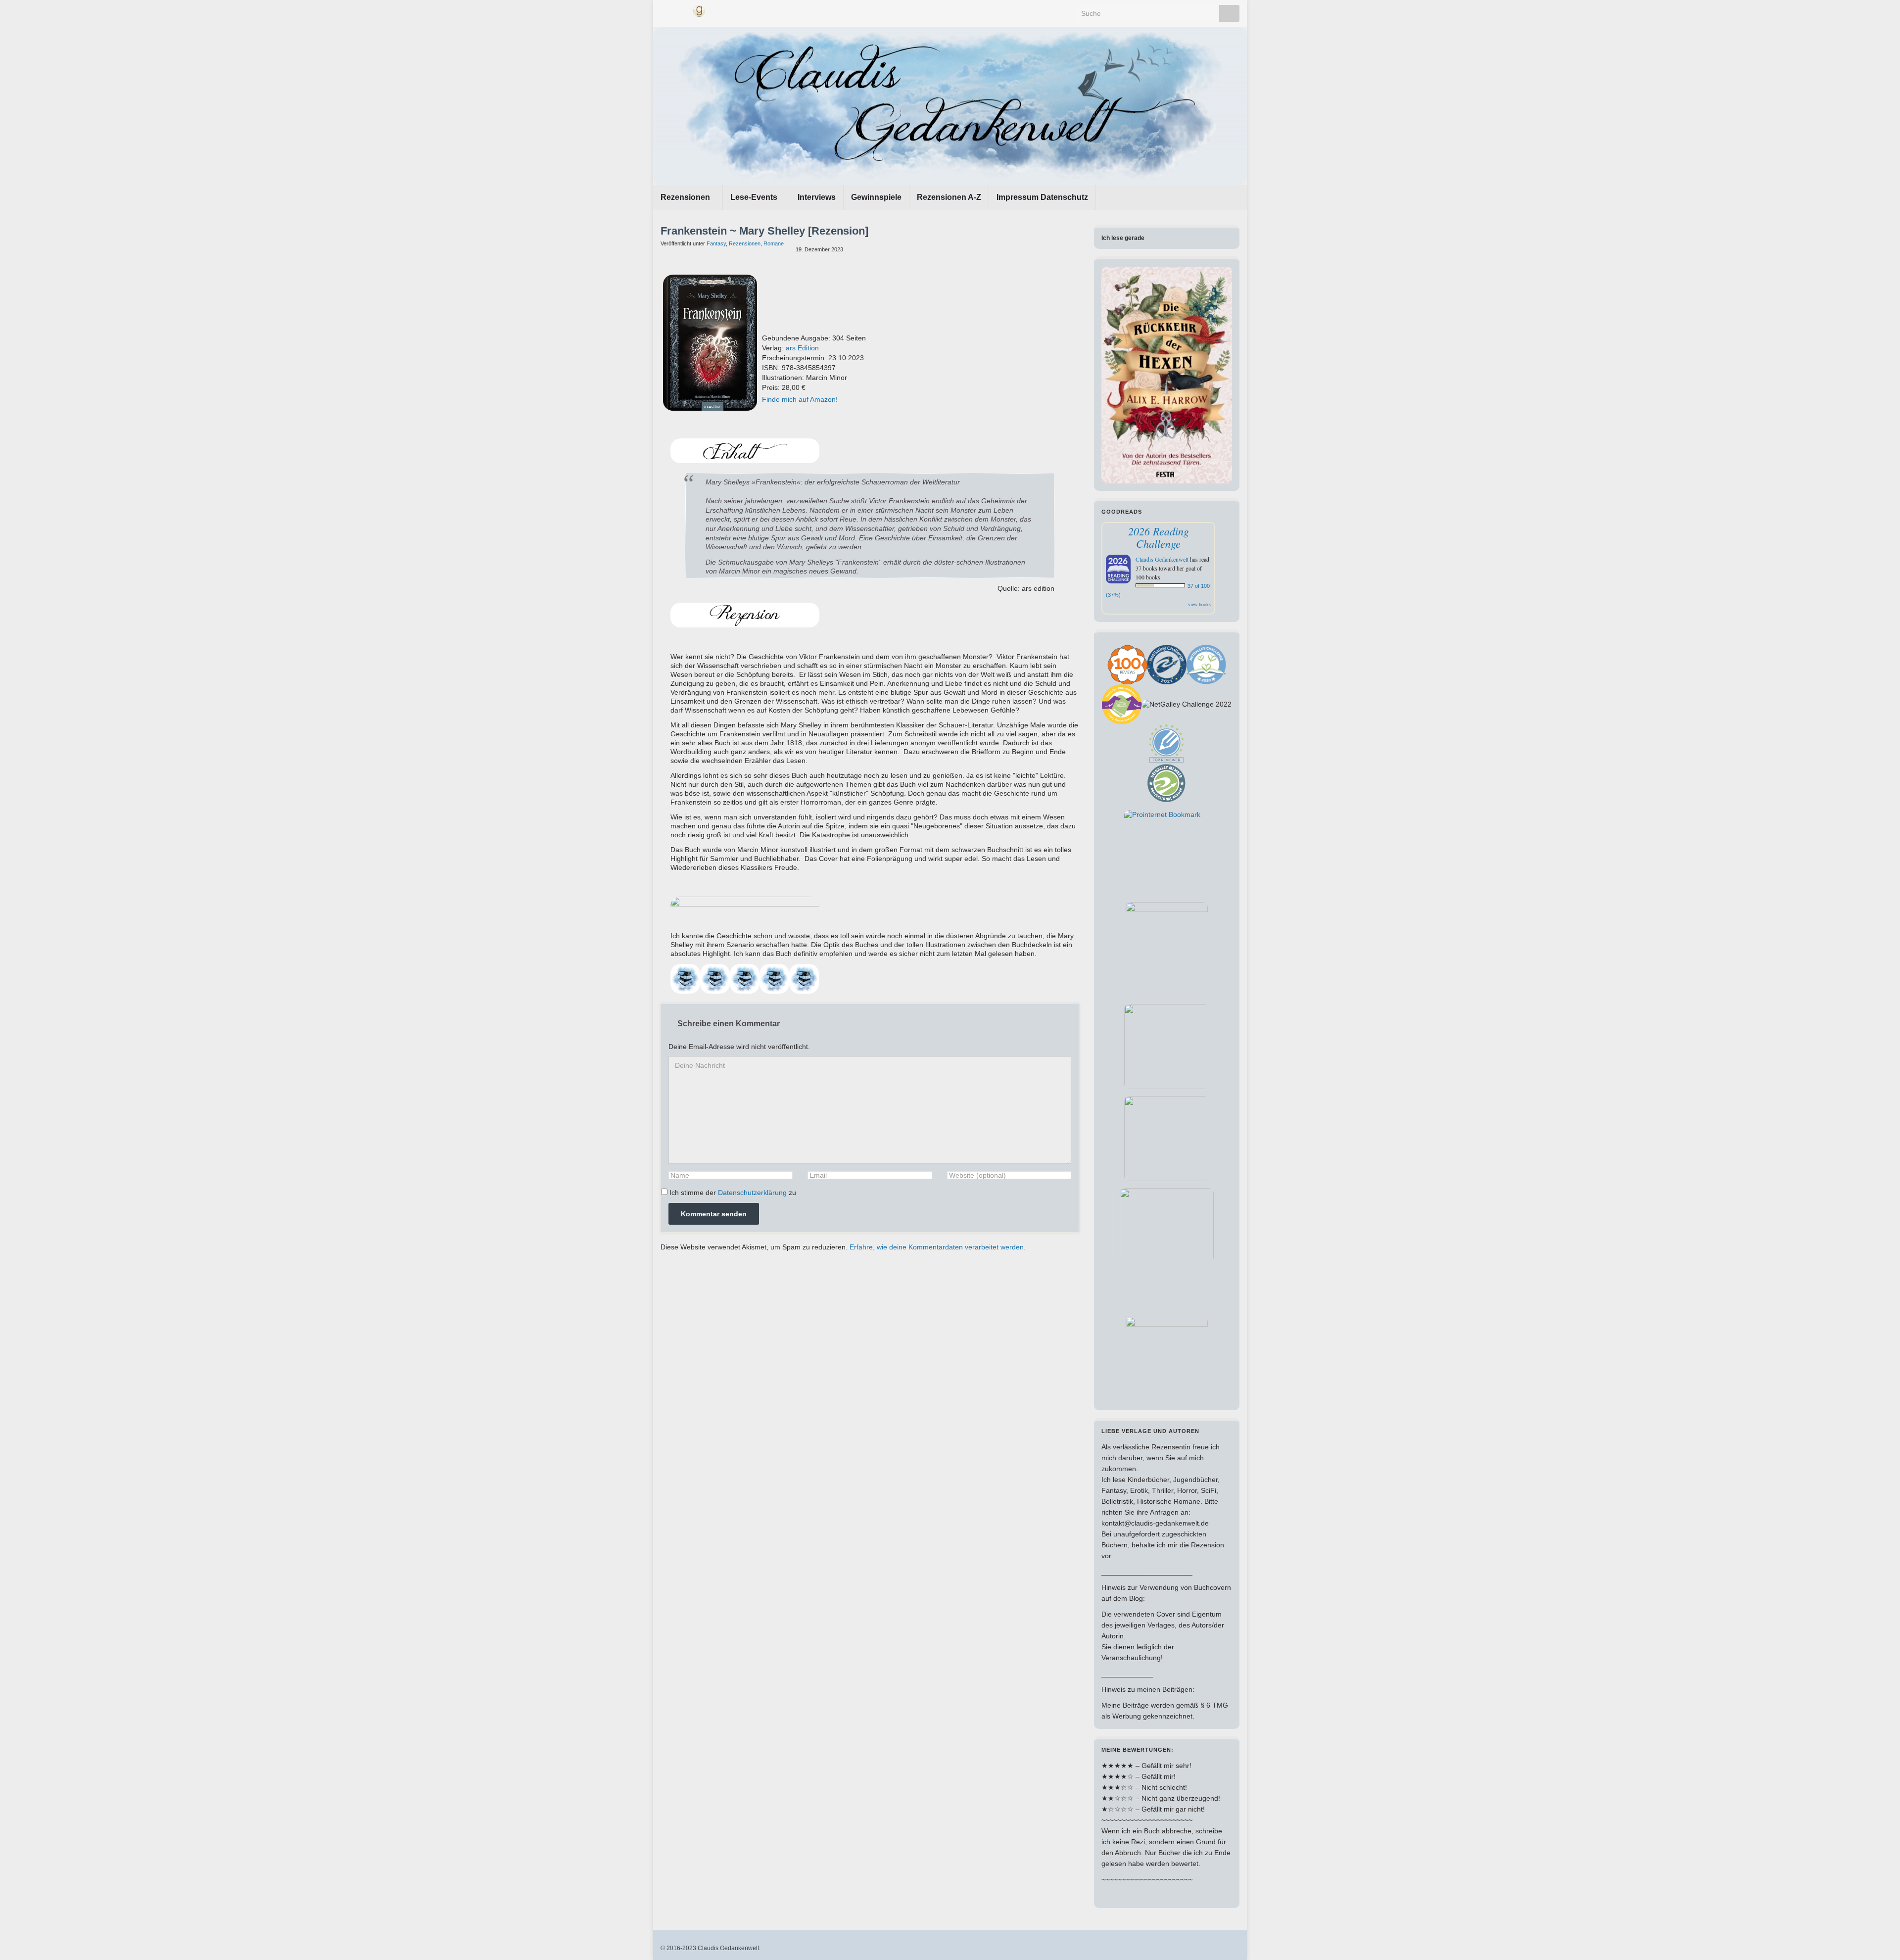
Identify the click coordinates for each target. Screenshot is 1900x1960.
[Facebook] (665, 10)
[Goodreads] (699, 10)
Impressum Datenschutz (1042, 197)
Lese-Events (755, 197)
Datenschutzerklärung (752, 1193)
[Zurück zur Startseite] (950, 106)
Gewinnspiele (876, 197)
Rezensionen (686, 197)
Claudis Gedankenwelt (1162, 559)
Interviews (817, 197)
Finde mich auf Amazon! (800, 399)
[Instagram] (682, 10)
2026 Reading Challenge (1159, 537)
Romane (774, 243)
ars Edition (802, 348)
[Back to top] (1878, 1938)
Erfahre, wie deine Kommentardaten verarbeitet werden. (938, 1247)
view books (1199, 604)
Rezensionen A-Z (949, 197)
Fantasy (716, 243)
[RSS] (717, 10)
